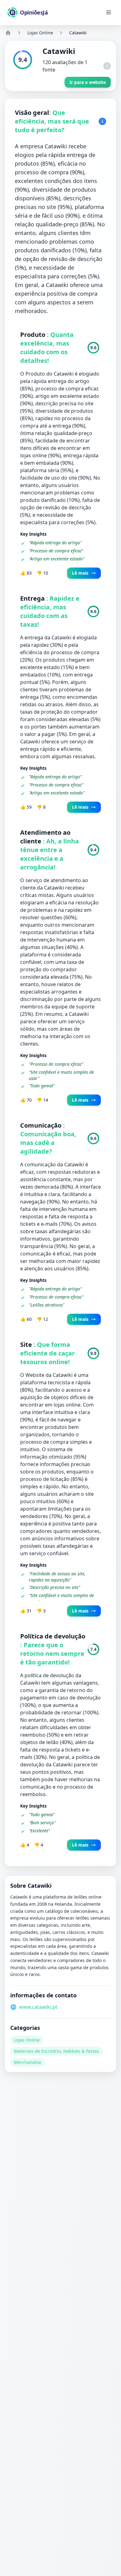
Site (27, 1345)
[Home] (8, 33)
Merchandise (28, 2062)
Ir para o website (88, 82)
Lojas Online (40, 33)
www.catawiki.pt (38, 2007)
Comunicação (42, 1125)
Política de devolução (53, 1636)
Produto (34, 335)
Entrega (33, 598)
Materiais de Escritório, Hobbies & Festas (56, 2051)
